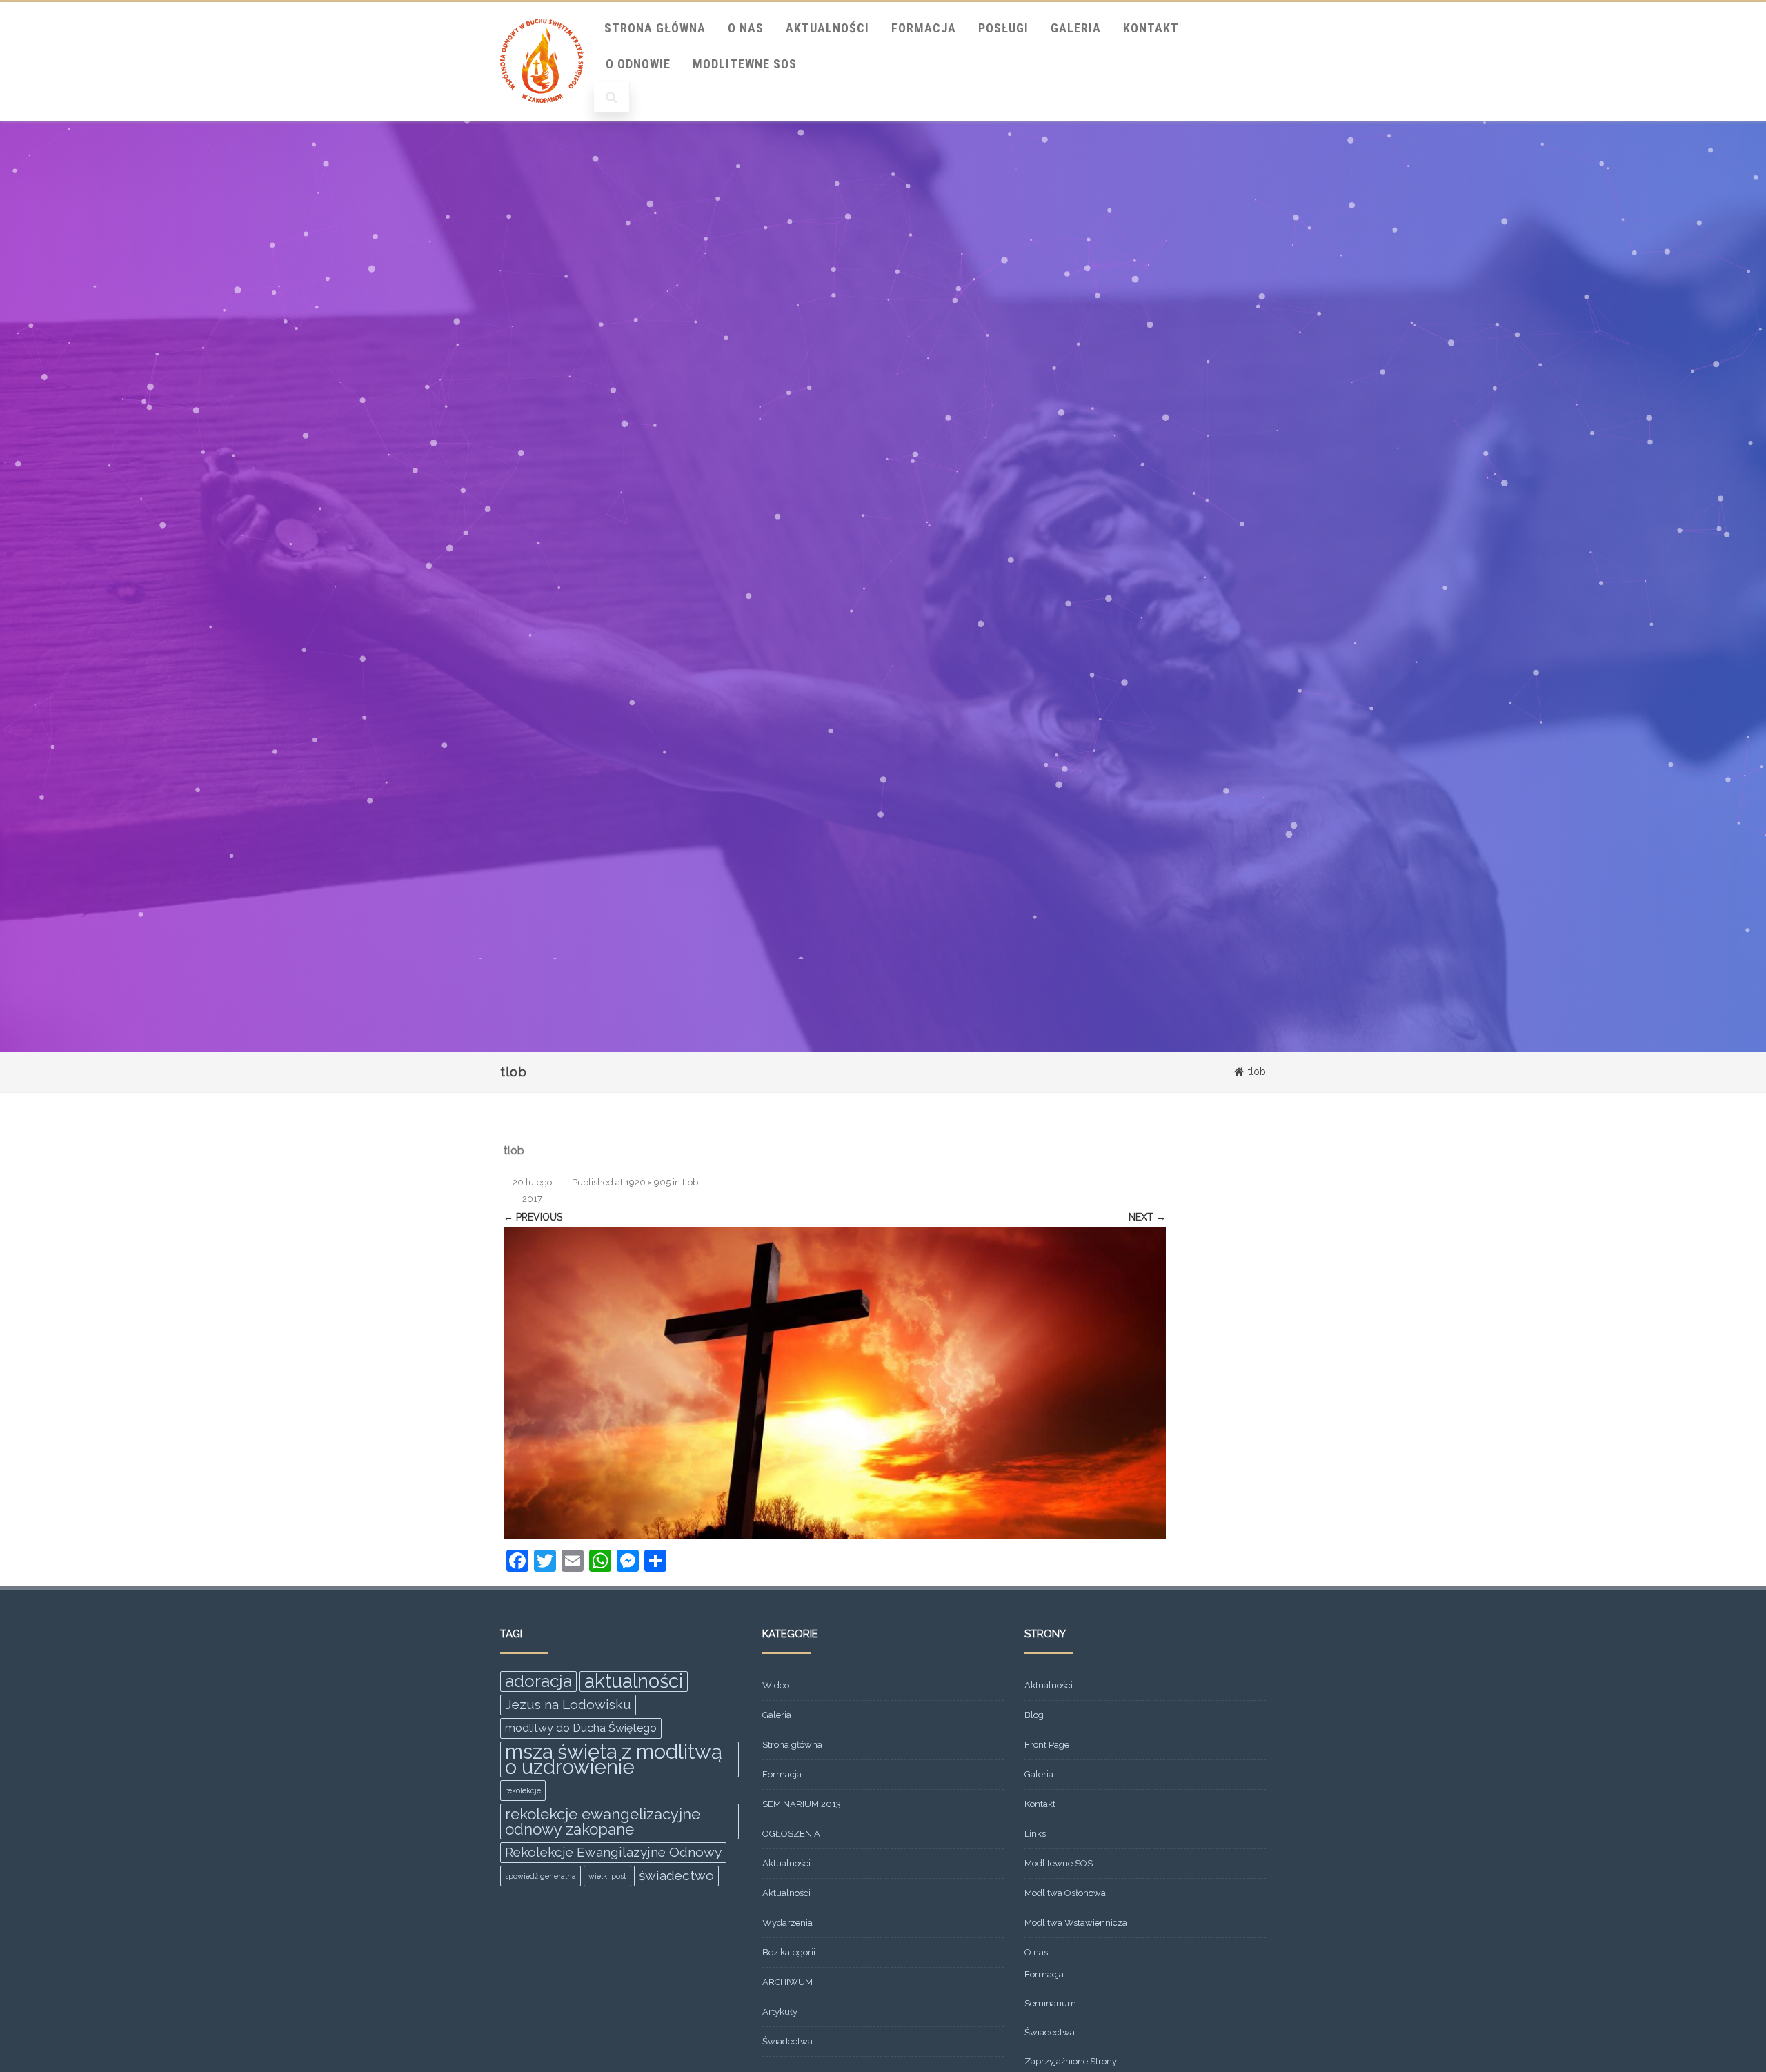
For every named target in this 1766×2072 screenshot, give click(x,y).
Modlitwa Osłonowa (1065, 1893)
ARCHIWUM (787, 1982)
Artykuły (780, 2012)
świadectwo (676, 1876)
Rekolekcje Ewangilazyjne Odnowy (613, 1852)
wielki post (607, 1876)
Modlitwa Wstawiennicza (1076, 1923)
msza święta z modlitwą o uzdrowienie (614, 1759)
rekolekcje (523, 1790)
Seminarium (1050, 2003)
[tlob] (835, 1383)
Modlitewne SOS (745, 64)
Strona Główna (655, 28)
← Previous (533, 1217)
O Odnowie (638, 64)
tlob (690, 1182)
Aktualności (827, 28)
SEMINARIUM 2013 (802, 1804)
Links (1035, 1834)
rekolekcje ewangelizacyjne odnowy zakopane (603, 1822)
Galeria (1076, 28)
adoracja (538, 1681)
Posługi (1003, 28)
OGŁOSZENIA (791, 1834)
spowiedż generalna (540, 1876)
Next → (1147, 1217)
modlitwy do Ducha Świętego (581, 1728)
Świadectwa (787, 2041)
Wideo (776, 1685)
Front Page (1047, 1745)
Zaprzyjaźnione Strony (1071, 2061)
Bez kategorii (789, 1952)
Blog (1034, 1715)
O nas (746, 28)
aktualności (634, 1681)
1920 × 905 (648, 1182)
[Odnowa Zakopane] (542, 116)
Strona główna (792, 1745)
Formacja (924, 28)
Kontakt (1151, 28)
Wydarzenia (787, 1923)
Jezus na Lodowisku (568, 1705)
